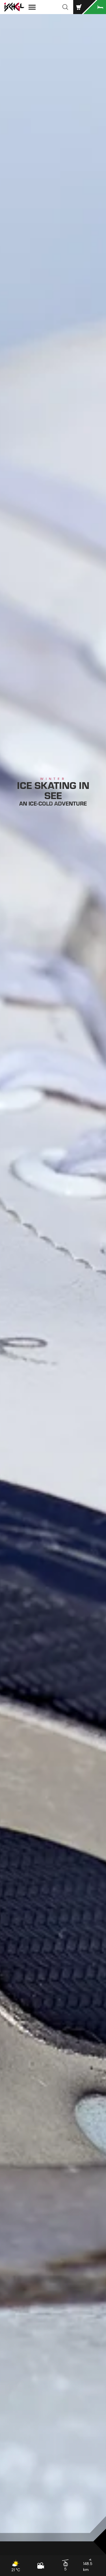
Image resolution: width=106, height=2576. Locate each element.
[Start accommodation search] (95, 7)
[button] (65, 7)
